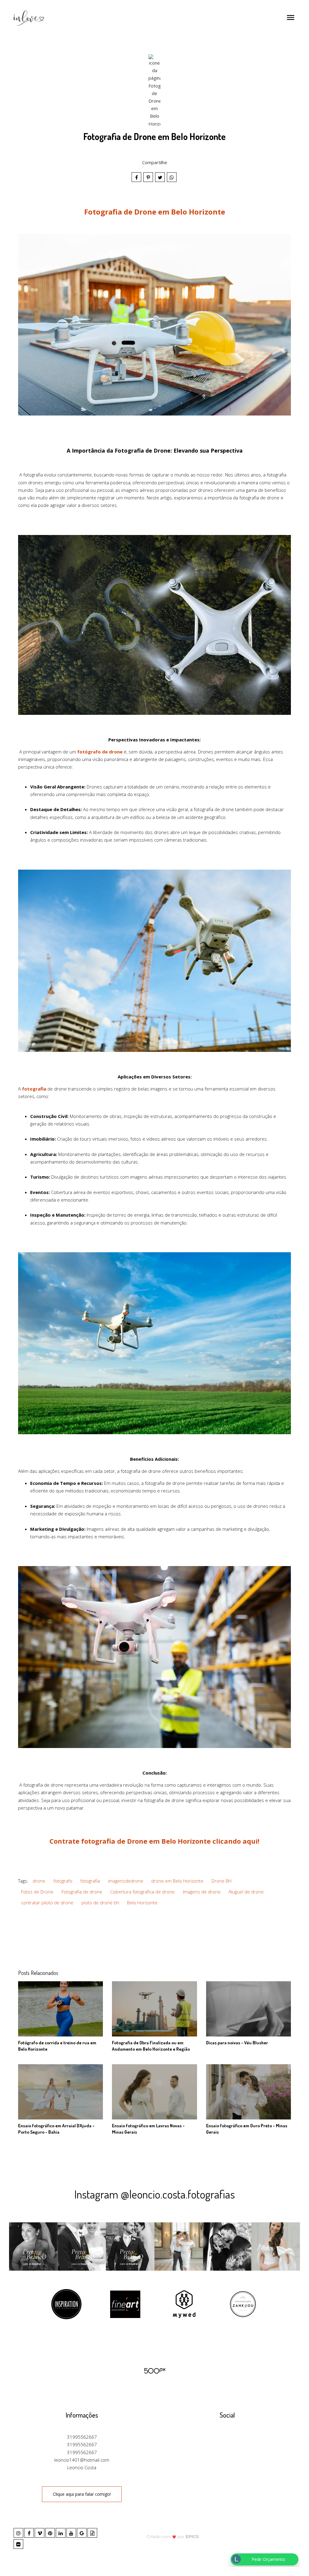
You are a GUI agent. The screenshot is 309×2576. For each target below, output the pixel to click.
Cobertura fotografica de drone (142, 1892)
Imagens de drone (202, 1892)
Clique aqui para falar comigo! (82, 2494)
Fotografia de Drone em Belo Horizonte (155, 212)
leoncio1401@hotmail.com (82, 2460)
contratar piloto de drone (47, 1903)
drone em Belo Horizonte (177, 1881)
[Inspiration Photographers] (66, 2304)
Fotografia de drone (82, 1892)
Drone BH (221, 1881)
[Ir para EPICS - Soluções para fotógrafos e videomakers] (173, 2536)
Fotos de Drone (37, 1892)
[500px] (154, 2370)
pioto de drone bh (100, 1903)
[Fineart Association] (125, 2304)
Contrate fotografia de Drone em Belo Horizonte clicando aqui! (154, 1841)
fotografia (90, 1881)
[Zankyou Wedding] (243, 2304)
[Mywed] (184, 2304)
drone (39, 1881)
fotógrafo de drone (100, 752)
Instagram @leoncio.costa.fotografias (154, 2194)
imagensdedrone (126, 1881)
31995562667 (82, 2437)
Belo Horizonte (142, 1903)
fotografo (63, 1881)
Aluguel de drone (246, 1892)
